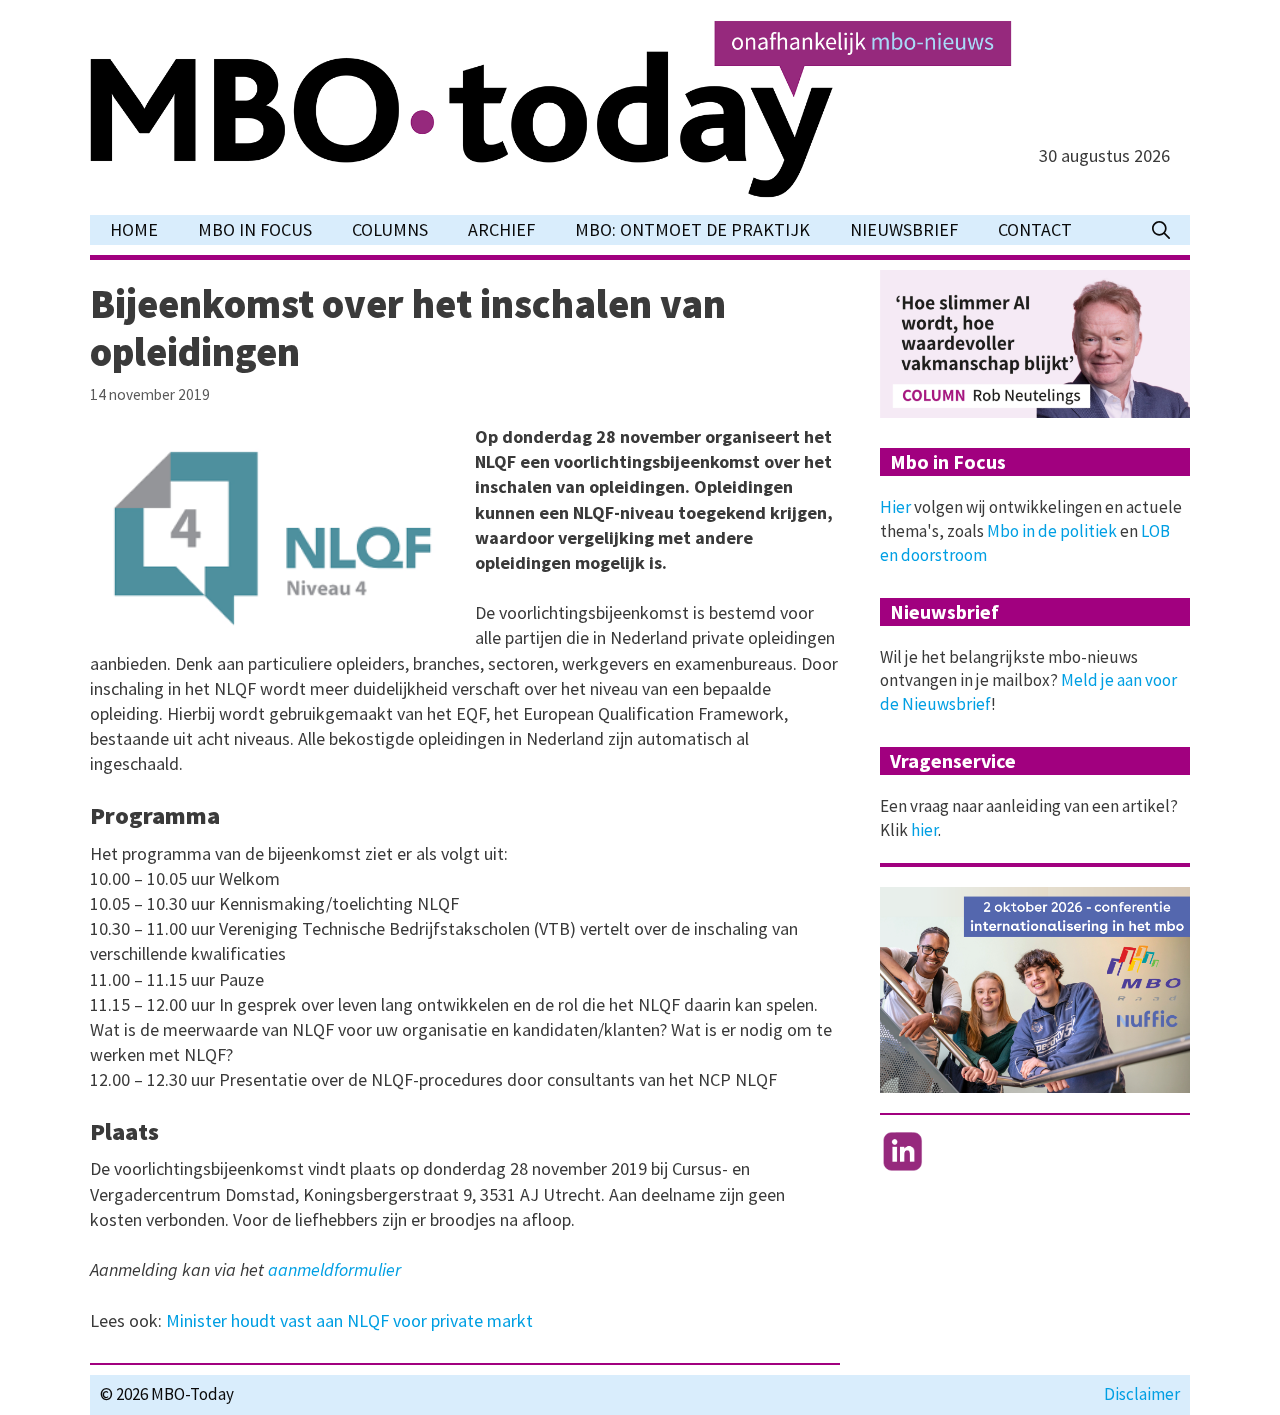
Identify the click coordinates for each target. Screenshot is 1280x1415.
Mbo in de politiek (1052, 531)
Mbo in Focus (255, 229)
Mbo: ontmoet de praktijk (692, 229)
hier (924, 830)
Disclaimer (1142, 1394)
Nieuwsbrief (904, 229)
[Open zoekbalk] (1161, 230)
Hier (895, 507)
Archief (501, 229)
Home (134, 229)
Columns (390, 229)
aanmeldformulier (334, 1269)
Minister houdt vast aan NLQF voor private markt (349, 1320)
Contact (1035, 229)
